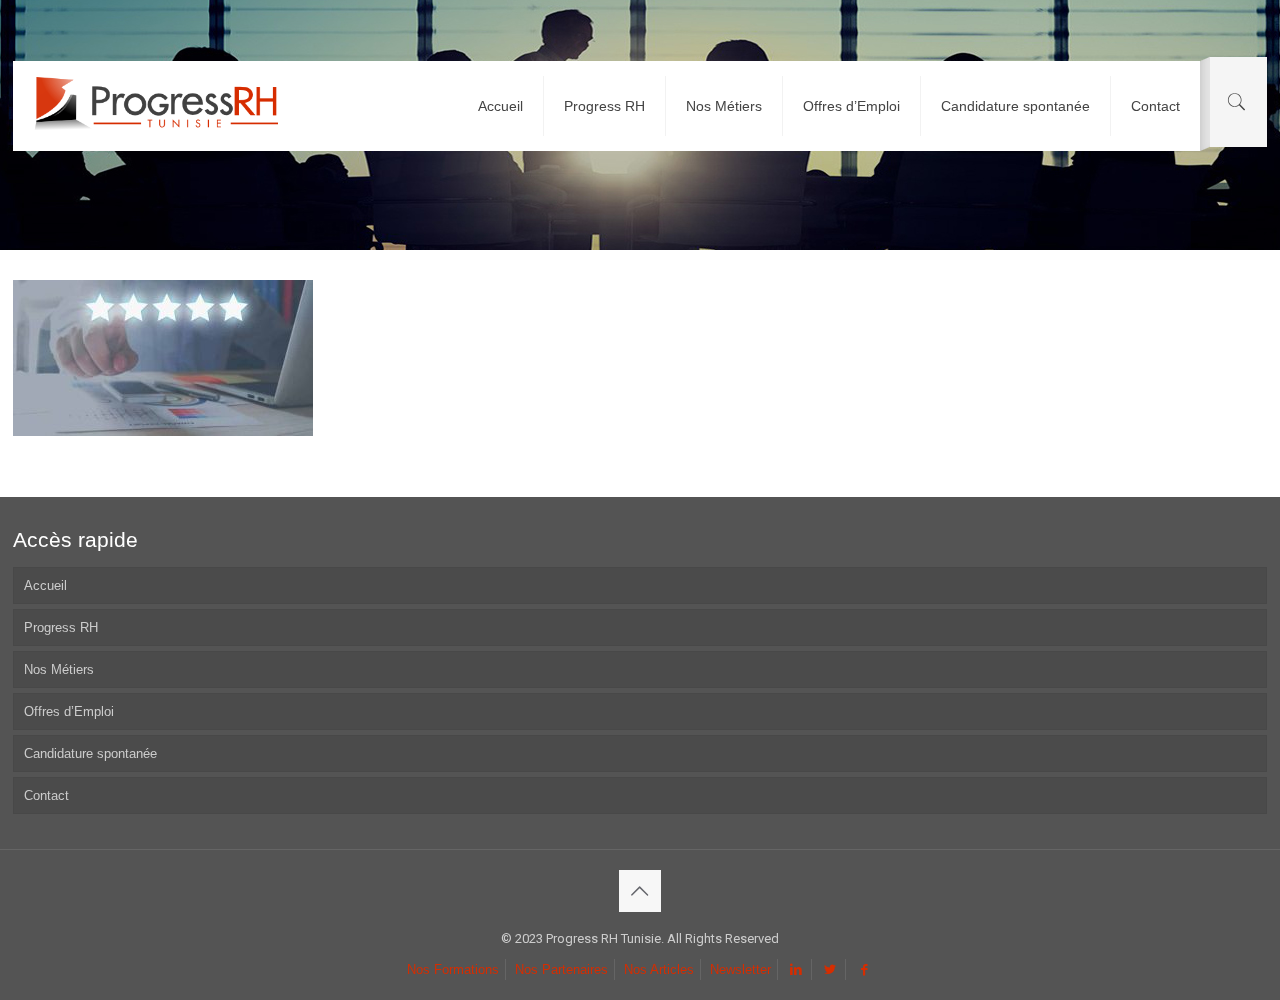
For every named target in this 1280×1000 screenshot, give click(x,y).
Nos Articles (659, 969)
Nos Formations (453, 969)
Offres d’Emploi (69, 711)
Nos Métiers (59, 669)
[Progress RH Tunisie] (155, 106)
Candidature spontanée (90, 753)
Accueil (45, 585)
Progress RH (61, 627)
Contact (46, 795)
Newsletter (740, 969)
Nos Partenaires (561, 969)
